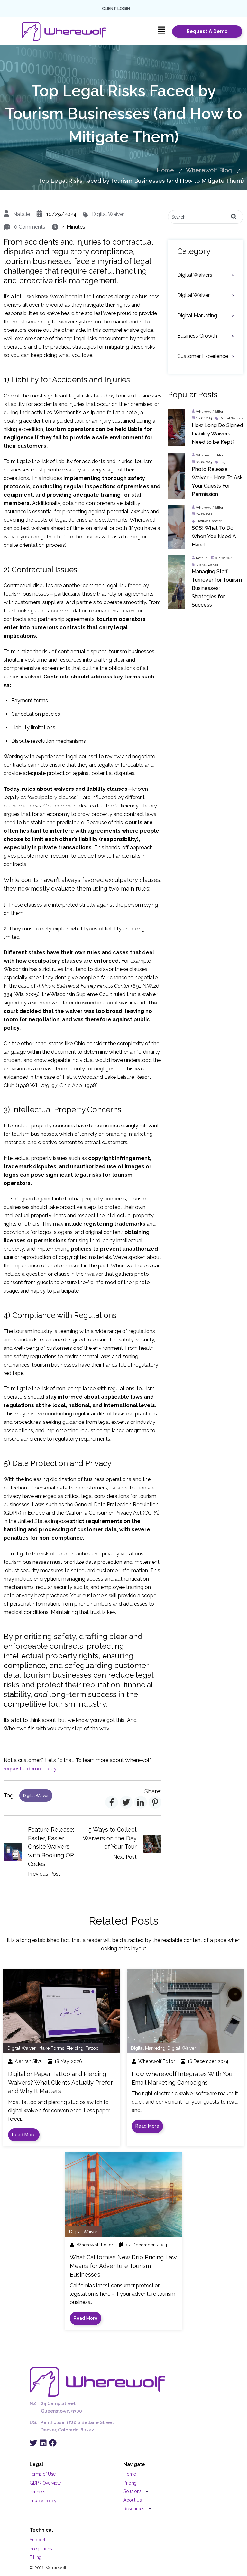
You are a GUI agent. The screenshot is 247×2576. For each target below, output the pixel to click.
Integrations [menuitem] (41, 2549)
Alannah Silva (28, 2061)
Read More (24, 2135)
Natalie (22, 214)
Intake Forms (51, 2048)
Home (165, 170)
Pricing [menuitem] (130, 2483)
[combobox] (206, 217)
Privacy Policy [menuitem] (43, 2501)
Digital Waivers (195, 275)
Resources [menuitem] (134, 2509)
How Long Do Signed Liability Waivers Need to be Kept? (217, 434)
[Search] (234, 217)
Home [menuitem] (130, 2474)
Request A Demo (207, 31)
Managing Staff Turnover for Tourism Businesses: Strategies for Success (217, 588)
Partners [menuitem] (37, 2492)
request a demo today (30, 1769)
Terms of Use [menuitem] (43, 2474)
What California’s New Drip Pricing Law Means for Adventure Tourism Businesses (123, 2266)
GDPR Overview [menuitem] (45, 2483)
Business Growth (197, 336)
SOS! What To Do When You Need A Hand (214, 536)
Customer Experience (203, 356)
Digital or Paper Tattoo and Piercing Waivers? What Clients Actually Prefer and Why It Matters (60, 2082)
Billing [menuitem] (36, 2557)
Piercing (75, 2048)
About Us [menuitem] (133, 2500)
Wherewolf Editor (210, 411)
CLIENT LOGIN (116, 9)
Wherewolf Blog (209, 170)
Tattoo (92, 2048)
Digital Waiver (108, 214)
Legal (224, 462)
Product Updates (209, 521)
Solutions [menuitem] (133, 2491)
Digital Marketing (197, 316)
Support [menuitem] (37, 2540)
